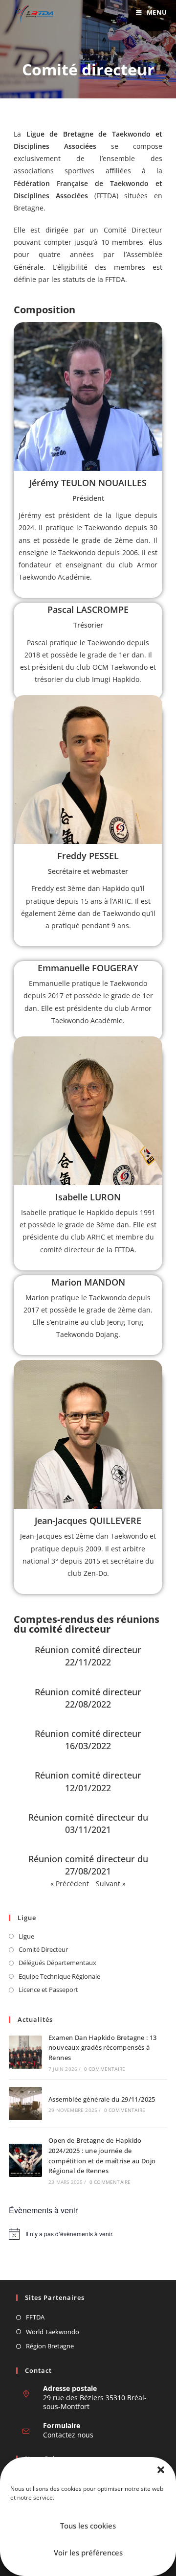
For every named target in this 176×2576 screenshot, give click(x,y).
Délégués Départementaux (57, 1963)
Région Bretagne (50, 2346)
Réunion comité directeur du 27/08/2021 (88, 1865)
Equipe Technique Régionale (59, 1976)
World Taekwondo (53, 2332)
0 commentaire (105, 2069)
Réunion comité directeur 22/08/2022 (88, 1698)
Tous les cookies (88, 2526)
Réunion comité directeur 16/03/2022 (88, 1740)
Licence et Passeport (48, 1990)
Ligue (26, 1936)
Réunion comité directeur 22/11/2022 (88, 1656)
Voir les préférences (88, 2553)
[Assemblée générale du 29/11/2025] (25, 2104)
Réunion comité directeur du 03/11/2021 (88, 1823)
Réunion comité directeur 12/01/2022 (88, 1781)
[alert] (88, 2234)
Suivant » (111, 1884)
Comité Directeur (43, 1949)
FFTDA (35, 2317)
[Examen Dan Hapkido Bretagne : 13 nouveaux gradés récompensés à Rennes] (25, 2052)
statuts (74, 279)
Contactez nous (68, 2435)
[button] (161, 2470)
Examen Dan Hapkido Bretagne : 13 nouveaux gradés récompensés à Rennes (103, 2048)
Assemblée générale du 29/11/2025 (102, 2099)
